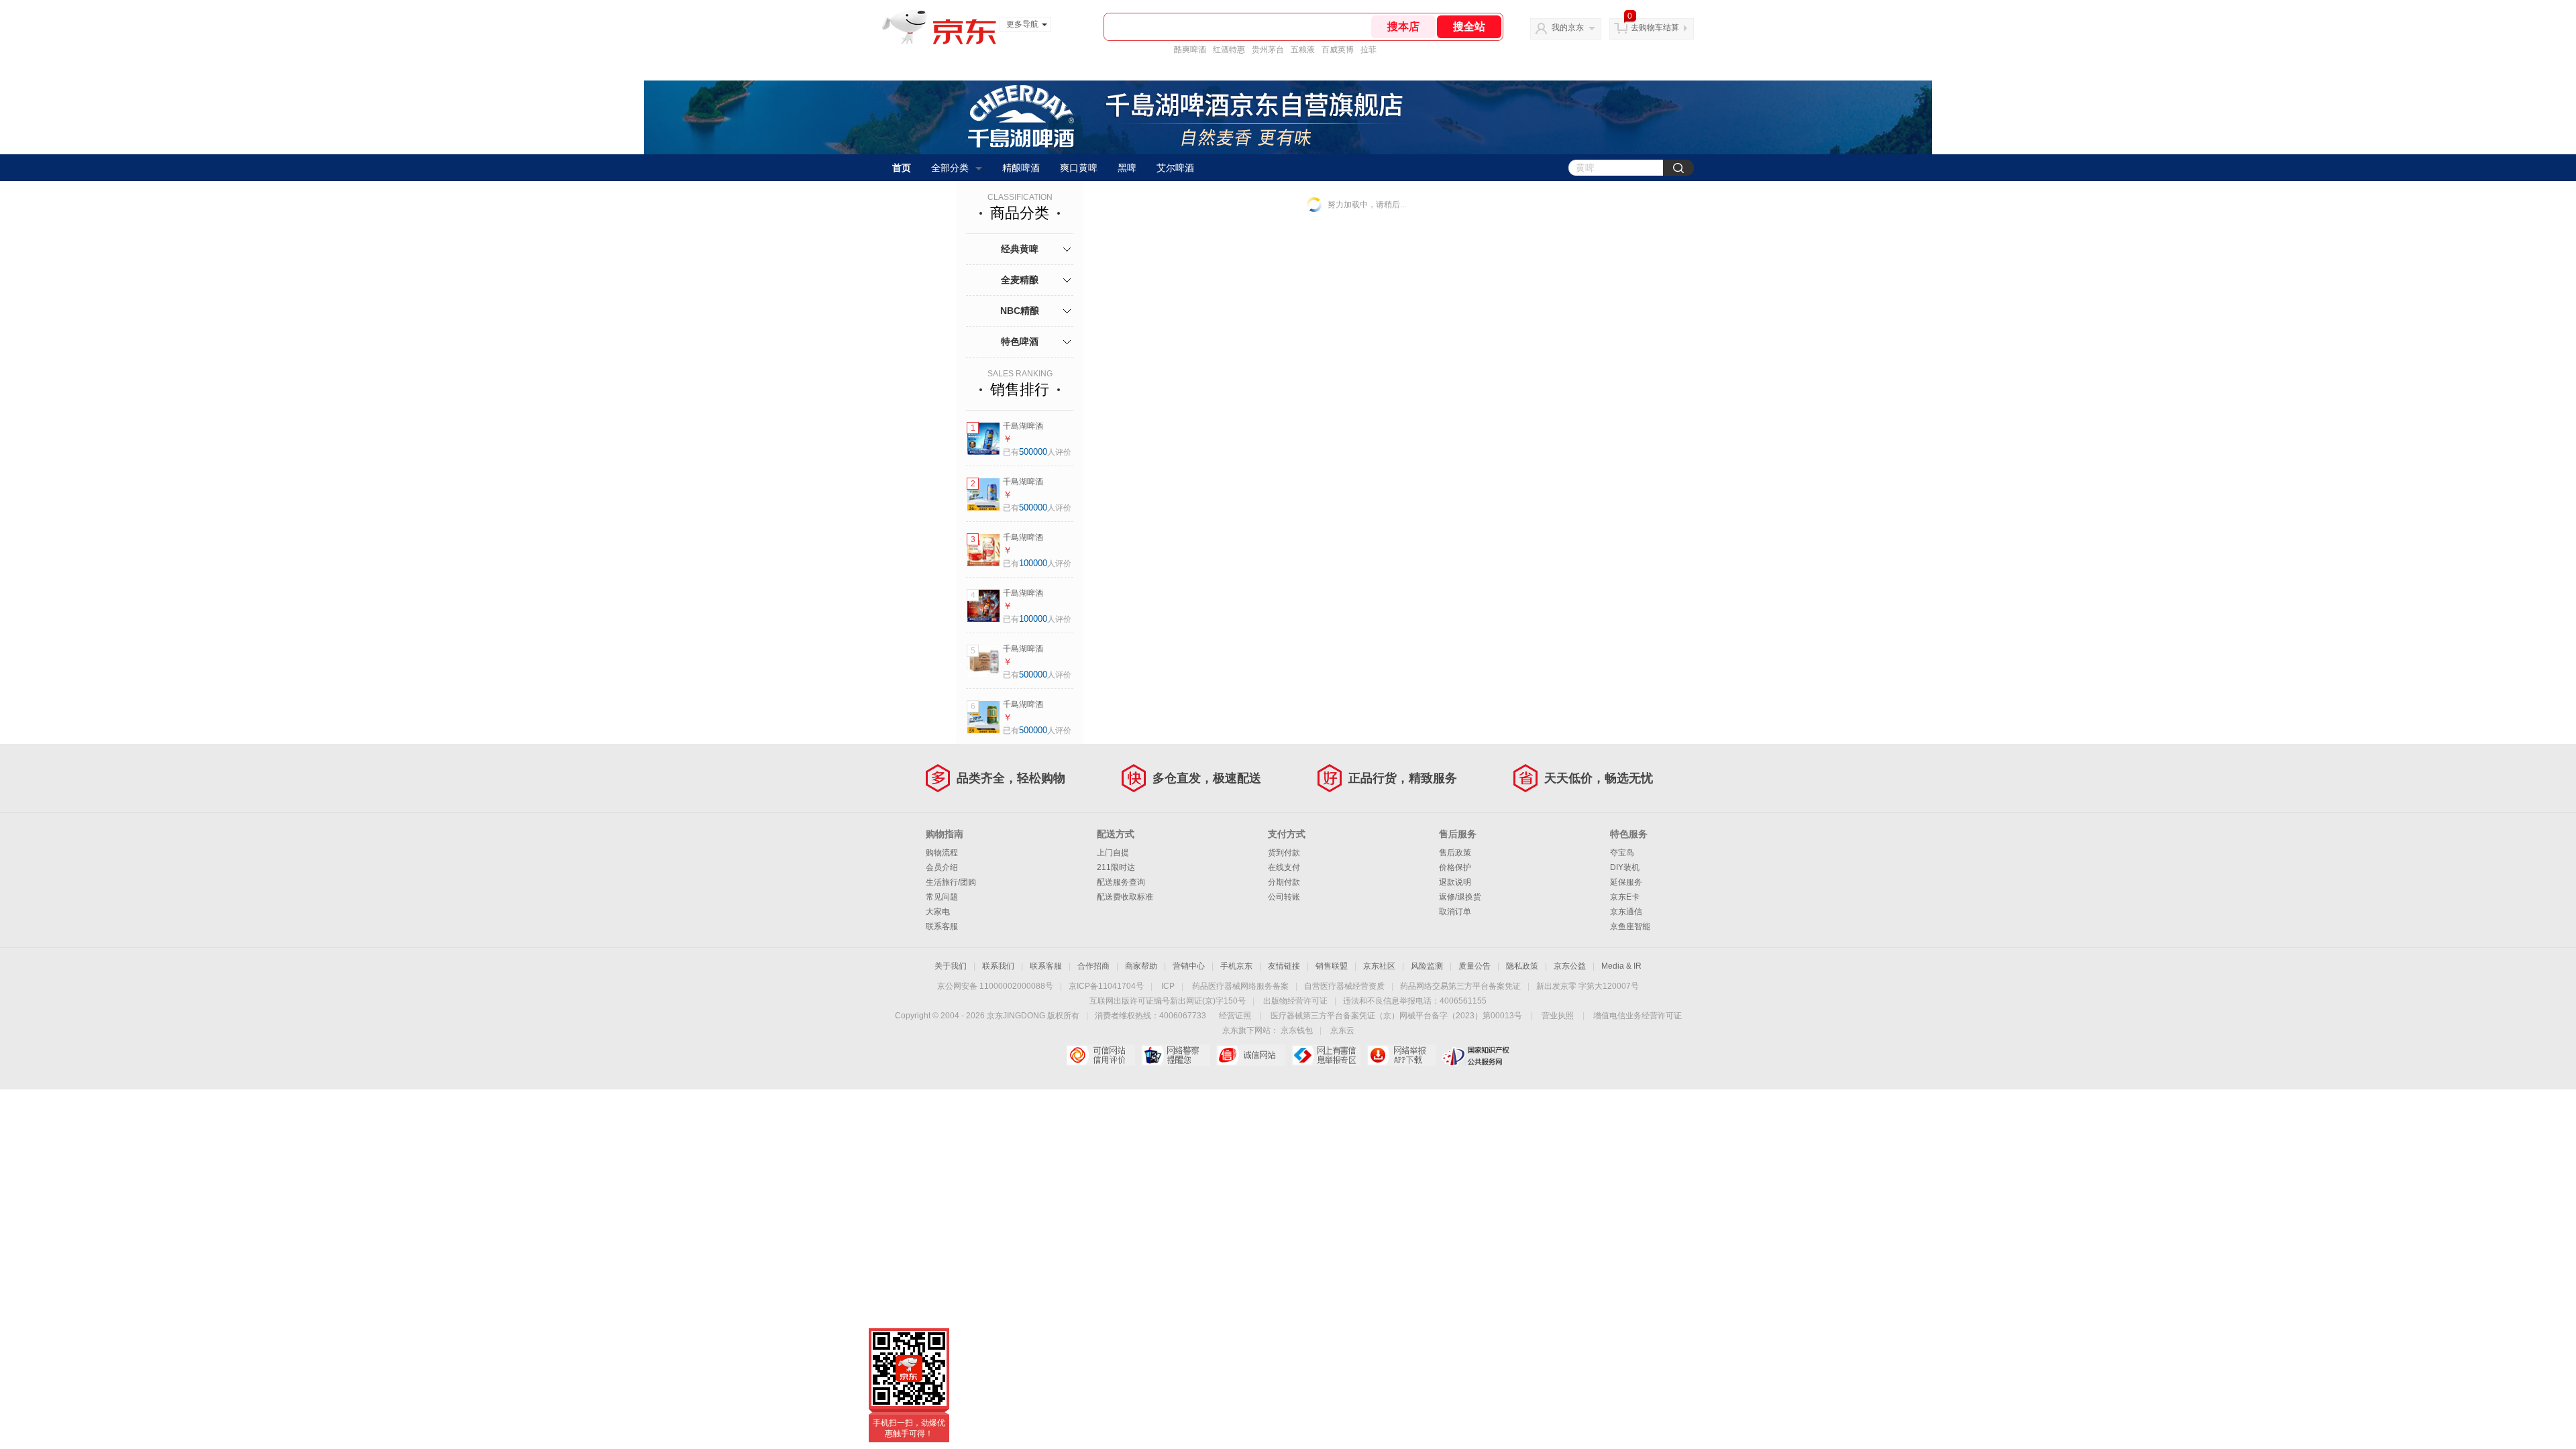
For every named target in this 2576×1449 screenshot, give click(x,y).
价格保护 (1455, 867)
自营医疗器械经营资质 (1344, 986)
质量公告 (1474, 966)
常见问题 (942, 897)
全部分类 (950, 168)
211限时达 (1116, 867)
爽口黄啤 (1079, 168)
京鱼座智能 (1630, 926)
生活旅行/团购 (951, 882)
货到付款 (1284, 853)
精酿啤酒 (1021, 168)
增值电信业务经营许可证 (1638, 1016)
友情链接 (1284, 966)
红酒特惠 (1229, 50)
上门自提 (1113, 853)
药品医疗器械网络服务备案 (1240, 986)
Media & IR (1621, 966)
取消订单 (1455, 912)
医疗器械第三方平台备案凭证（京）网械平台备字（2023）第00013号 (1396, 1016)
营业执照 (1558, 1016)
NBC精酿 (1020, 311)
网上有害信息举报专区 (1326, 1055)
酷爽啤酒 (1190, 50)
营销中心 (1189, 966)
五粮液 (1303, 50)
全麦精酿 (1020, 280)
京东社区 (1379, 966)
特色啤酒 (1020, 341)
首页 (902, 168)
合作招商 (1093, 966)
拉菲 (1368, 50)
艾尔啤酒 (1175, 168)
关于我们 (951, 966)
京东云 (1342, 1030)
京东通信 (1626, 912)
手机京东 (1236, 966)
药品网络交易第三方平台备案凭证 (1460, 986)
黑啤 (1127, 168)
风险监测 (1427, 966)
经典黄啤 (1020, 249)
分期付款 (1284, 882)
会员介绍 (942, 867)
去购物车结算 (1655, 28)
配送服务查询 (1121, 882)
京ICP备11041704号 (1106, 986)
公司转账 (1284, 897)
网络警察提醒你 (1176, 1055)
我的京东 (1568, 28)
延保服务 (1626, 882)
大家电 (938, 912)
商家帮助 (1141, 966)
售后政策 (1455, 853)
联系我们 (998, 966)
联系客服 (942, 926)
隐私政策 (1522, 966)
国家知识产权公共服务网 (1476, 1055)
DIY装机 (1625, 867)
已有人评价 (1037, 452)
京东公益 (1570, 966)
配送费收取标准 (1125, 897)
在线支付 (1284, 867)
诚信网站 (1251, 1055)
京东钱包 (1297, 1030)
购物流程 (942, 853)
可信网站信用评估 (1101, 1055)
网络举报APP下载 (1401, 1055)
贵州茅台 (1268, 50)
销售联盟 (1332, 966)
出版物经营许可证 (1295, 1001)
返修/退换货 (1460, 897)
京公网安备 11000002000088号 (995, 986)
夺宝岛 (1622, 853)
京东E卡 (1625, 897)
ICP (1168, 986)
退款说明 (1455, 882)
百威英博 (1338, 50)
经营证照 (1235, 1016)
